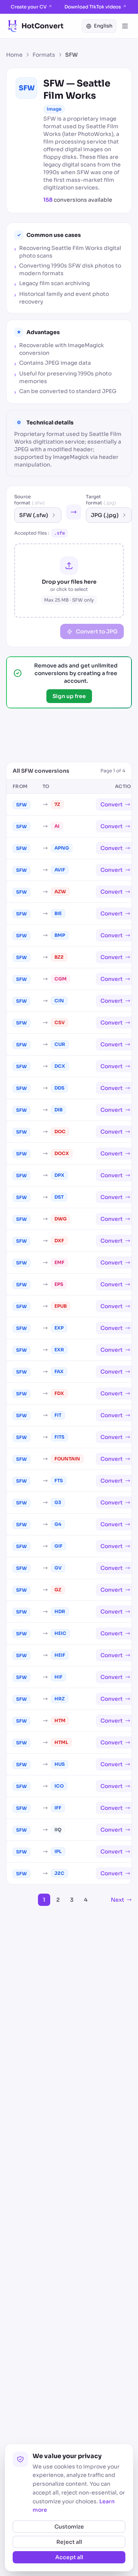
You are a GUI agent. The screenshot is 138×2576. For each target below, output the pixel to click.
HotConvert (43, 26)
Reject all (69, 2542)
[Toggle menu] (125, 26)
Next (117, 1900)
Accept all (69, 2557)
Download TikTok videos (95, 7)
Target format (101, 500)
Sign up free (69, 696)
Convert (112, 804)
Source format (30, 500)
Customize (69, 2527)
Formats (44, 55)
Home (14, 55)
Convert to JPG (97, 631)
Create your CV (31, 7)
